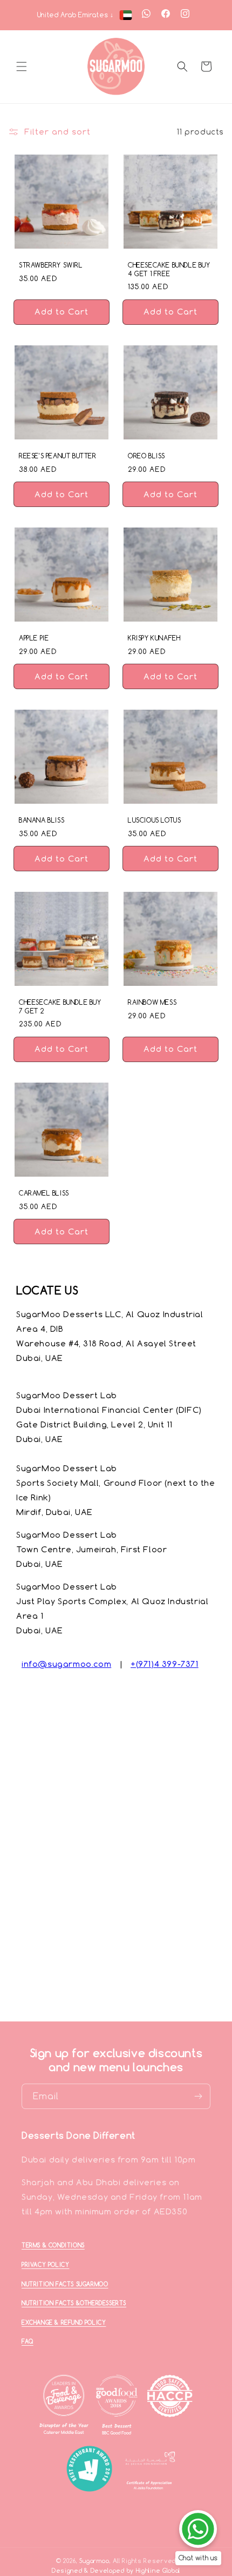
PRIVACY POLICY (45, 2265)
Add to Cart (62, 316)
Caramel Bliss (44, 1193)
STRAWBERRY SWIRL (51, 265)
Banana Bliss (42, 820)
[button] (22, 66)
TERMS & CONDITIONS (53, 2245)
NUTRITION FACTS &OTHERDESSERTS (74, 2303)
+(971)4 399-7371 (165, 1664)
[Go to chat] (198, 2529)
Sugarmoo (94, 2561)
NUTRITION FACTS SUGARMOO (65, 2284)
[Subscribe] (198, 2096)
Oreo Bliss (146, 456)
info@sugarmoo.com (66, 1664)
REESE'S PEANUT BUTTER (58, 456)
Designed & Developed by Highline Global (116, 2571)
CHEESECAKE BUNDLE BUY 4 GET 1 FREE (169, 269)
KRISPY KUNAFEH (154, 638)
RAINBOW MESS (152, 1002)
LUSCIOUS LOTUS (154, 820)
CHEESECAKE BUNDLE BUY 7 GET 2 (60, 1007)
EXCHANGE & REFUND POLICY (64, 2323)
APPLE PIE (34, 638)
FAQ (28, 2341)
